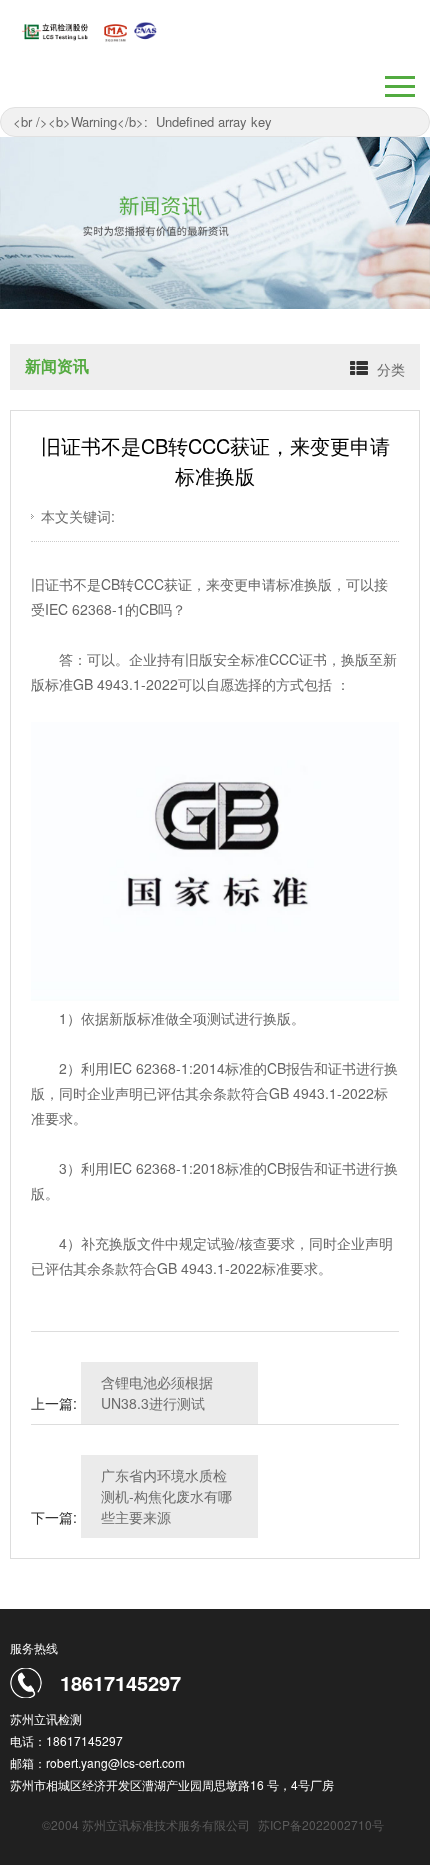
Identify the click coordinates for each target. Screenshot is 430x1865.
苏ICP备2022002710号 (321, 1824)
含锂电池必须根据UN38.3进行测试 (157, 1392)
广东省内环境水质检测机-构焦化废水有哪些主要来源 (166, 1496)
